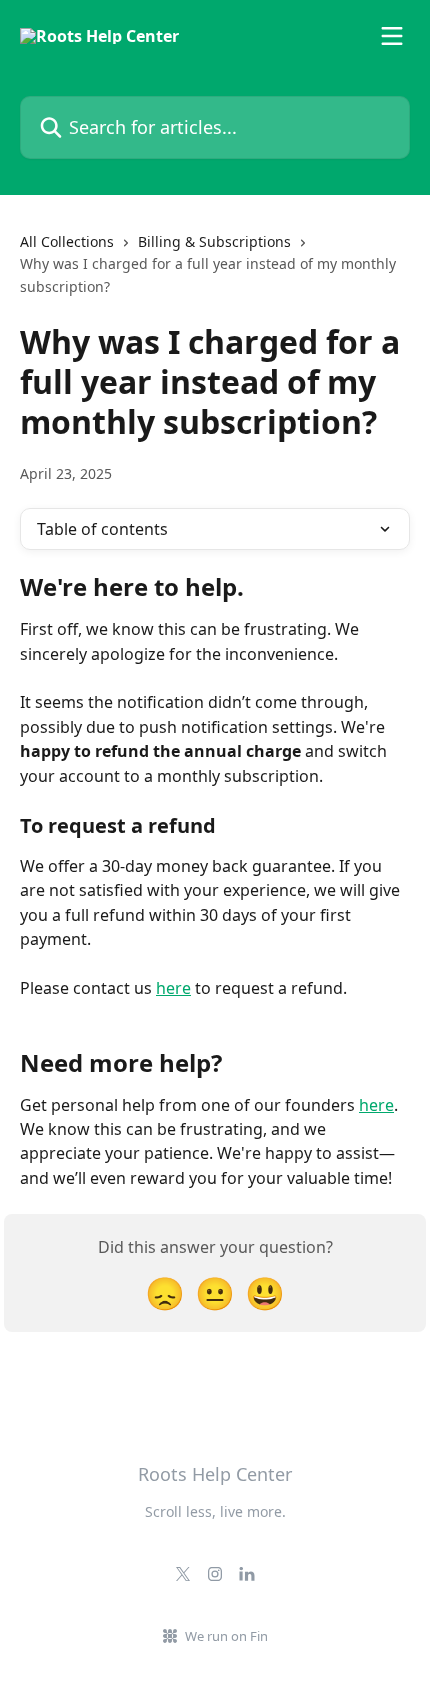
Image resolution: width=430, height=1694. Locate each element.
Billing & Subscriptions (214, 241)
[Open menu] (392, 36)
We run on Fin (226, 1636)
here (173, 988)
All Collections (67, 241)
